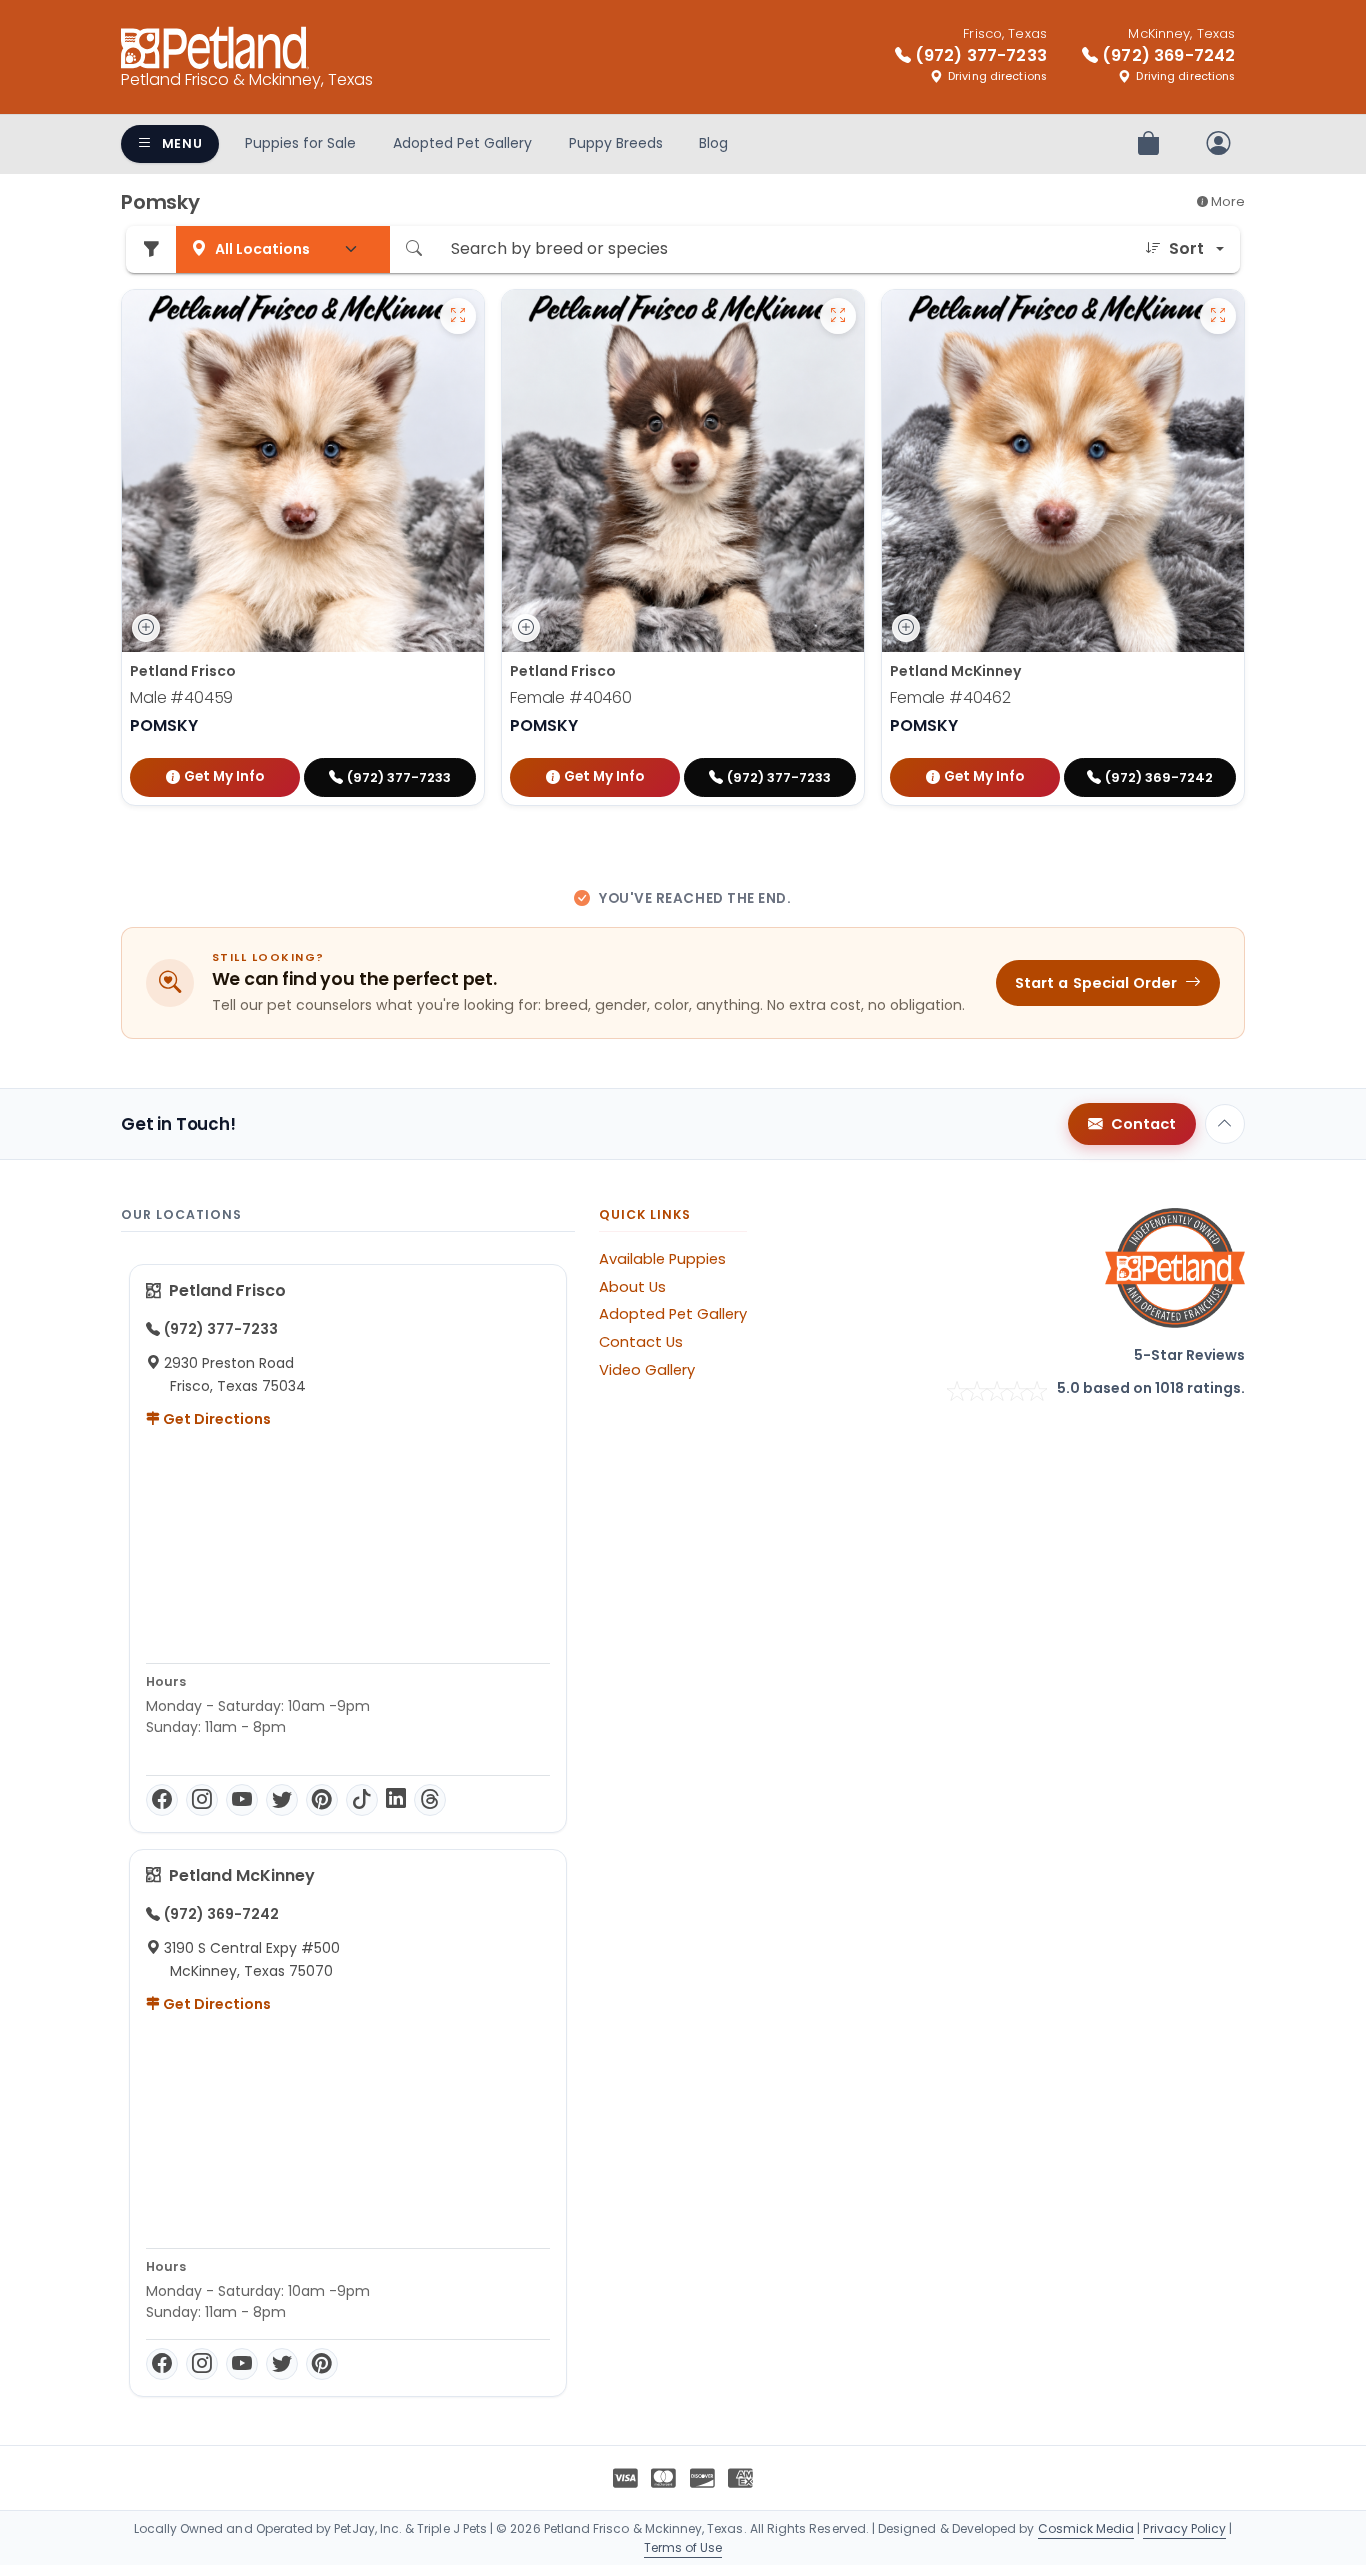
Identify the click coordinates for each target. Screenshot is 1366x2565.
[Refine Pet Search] (151, 249)
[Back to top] (1225, 1124)
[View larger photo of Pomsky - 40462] (1218, 316)
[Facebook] (162, 1800)
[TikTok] (362, 1800)
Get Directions (215, 1419)
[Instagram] (202, 1800)
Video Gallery (647, 1370)
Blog (713, 143)
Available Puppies (662, 1259)
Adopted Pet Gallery (462, 143)
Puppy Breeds (616, 143)
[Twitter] (282, 1800)
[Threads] (430, 1800)
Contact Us (641, 1342)
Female (571, 697)
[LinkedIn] (396, 1800)
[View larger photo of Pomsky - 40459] (458, 316)
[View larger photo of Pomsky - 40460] (838, 316)
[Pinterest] (322, 1800)
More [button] (1226, 201)
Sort (1186, 248)
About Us (632, 1287)
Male (181, 697)
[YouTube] (242, 1800)
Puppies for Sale (300, 143)
